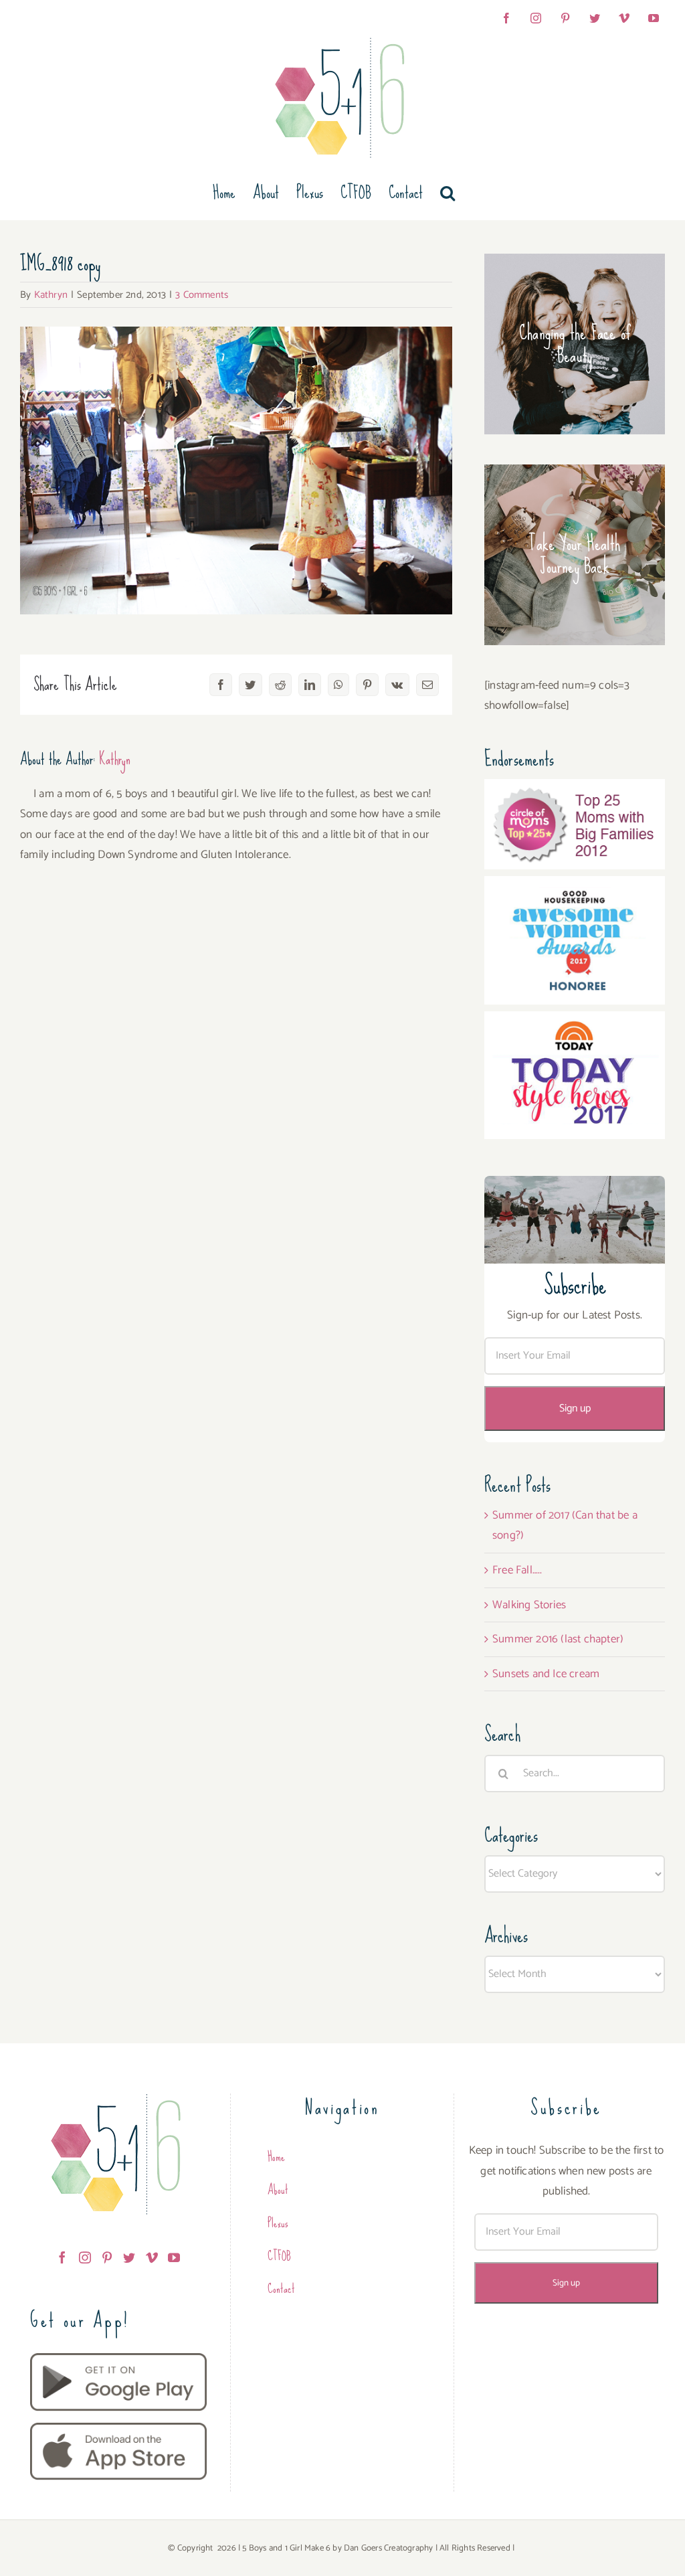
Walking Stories (529, 1605)
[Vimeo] (152, 2257)
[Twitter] (129, 2257)
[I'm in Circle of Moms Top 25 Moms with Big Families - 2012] (575, 789)
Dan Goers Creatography (388, 2548)
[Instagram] (85, 2257)
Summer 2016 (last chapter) (558, 1639)
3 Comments (202, 295)
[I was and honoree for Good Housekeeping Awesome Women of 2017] (575, 886)
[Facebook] (62, 2257)
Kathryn (51, 295)
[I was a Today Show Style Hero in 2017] (575, 1021)
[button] (448, 193)
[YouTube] (174, 2257)
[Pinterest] (107, 2257)
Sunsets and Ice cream (546, 1674)
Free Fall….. (517, 1570)
